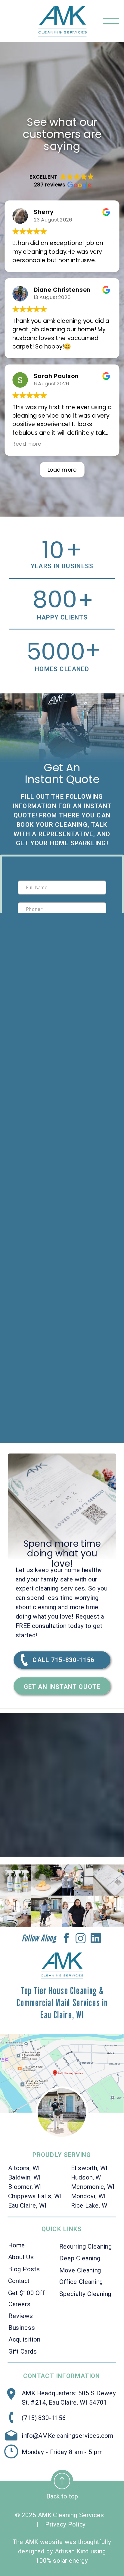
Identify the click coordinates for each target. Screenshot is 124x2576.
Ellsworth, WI (90, 2168)
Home (17, 2245)
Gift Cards (23, 2351)
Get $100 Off (26, 2292)
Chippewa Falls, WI (35, 2196)
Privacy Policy (65, 2524)
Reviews (21, 2316)
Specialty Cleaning (85, 2294)
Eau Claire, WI (27, 2205)
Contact (19, 2281)
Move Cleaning (80, 2270)
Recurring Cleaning (86, 2246)
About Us (21, 2257)
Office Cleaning (81, 2282)
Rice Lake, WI (90, 2205)
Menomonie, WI (93, 2186)
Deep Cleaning (80, 2258)
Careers (20, 2304)
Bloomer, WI (25, 2186)
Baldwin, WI (25, 2177)
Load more (62, 470)
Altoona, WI (24, 2168)
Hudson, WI (87, 2177)
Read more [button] (27, 444)
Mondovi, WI (89, 2196)
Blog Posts (24, 2269)
